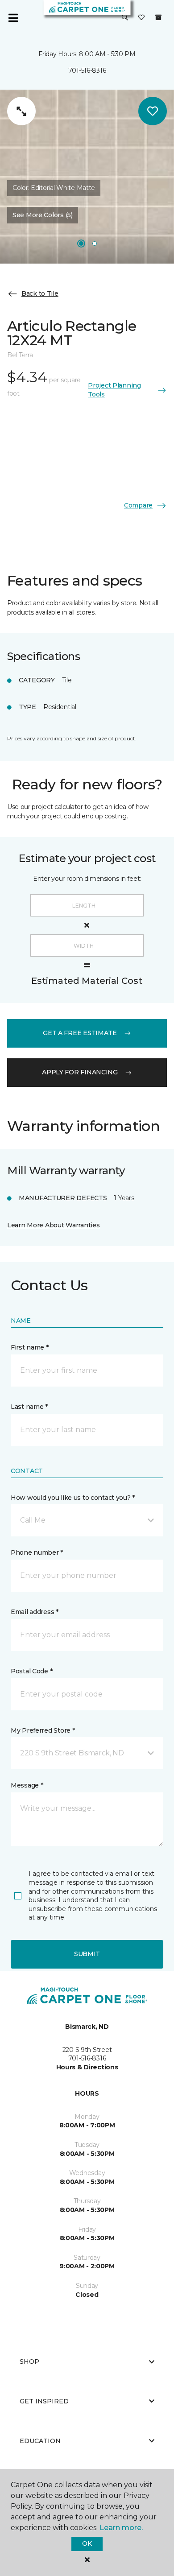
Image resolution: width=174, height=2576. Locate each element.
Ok (87, 2543)
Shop (29, 2361)
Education (40, 2441)
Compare (138, 505)
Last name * (29, 1407)
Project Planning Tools (114, 390)
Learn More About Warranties (53, 1225)
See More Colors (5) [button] (43, 215)
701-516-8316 (87, 70)
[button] (125, 18)
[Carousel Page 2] (95, 244)
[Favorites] (141, 18)
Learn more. (121, 2528)
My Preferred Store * (43, 1730)
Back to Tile (40, 293)
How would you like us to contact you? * (73, 1498)
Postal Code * (31, 1671)
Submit (87, 1954)
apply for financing (80, 1072)
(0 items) (158, 17)
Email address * (35, 1612)
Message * (27, 1785)
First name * (30, 1347)
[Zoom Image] (21, 111)
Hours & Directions (87, 2067)
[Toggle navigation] (13, 18)
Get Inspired (44, 2401)
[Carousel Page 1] (81, 244)
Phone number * (37, 1552)
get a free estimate (80, 1033)
